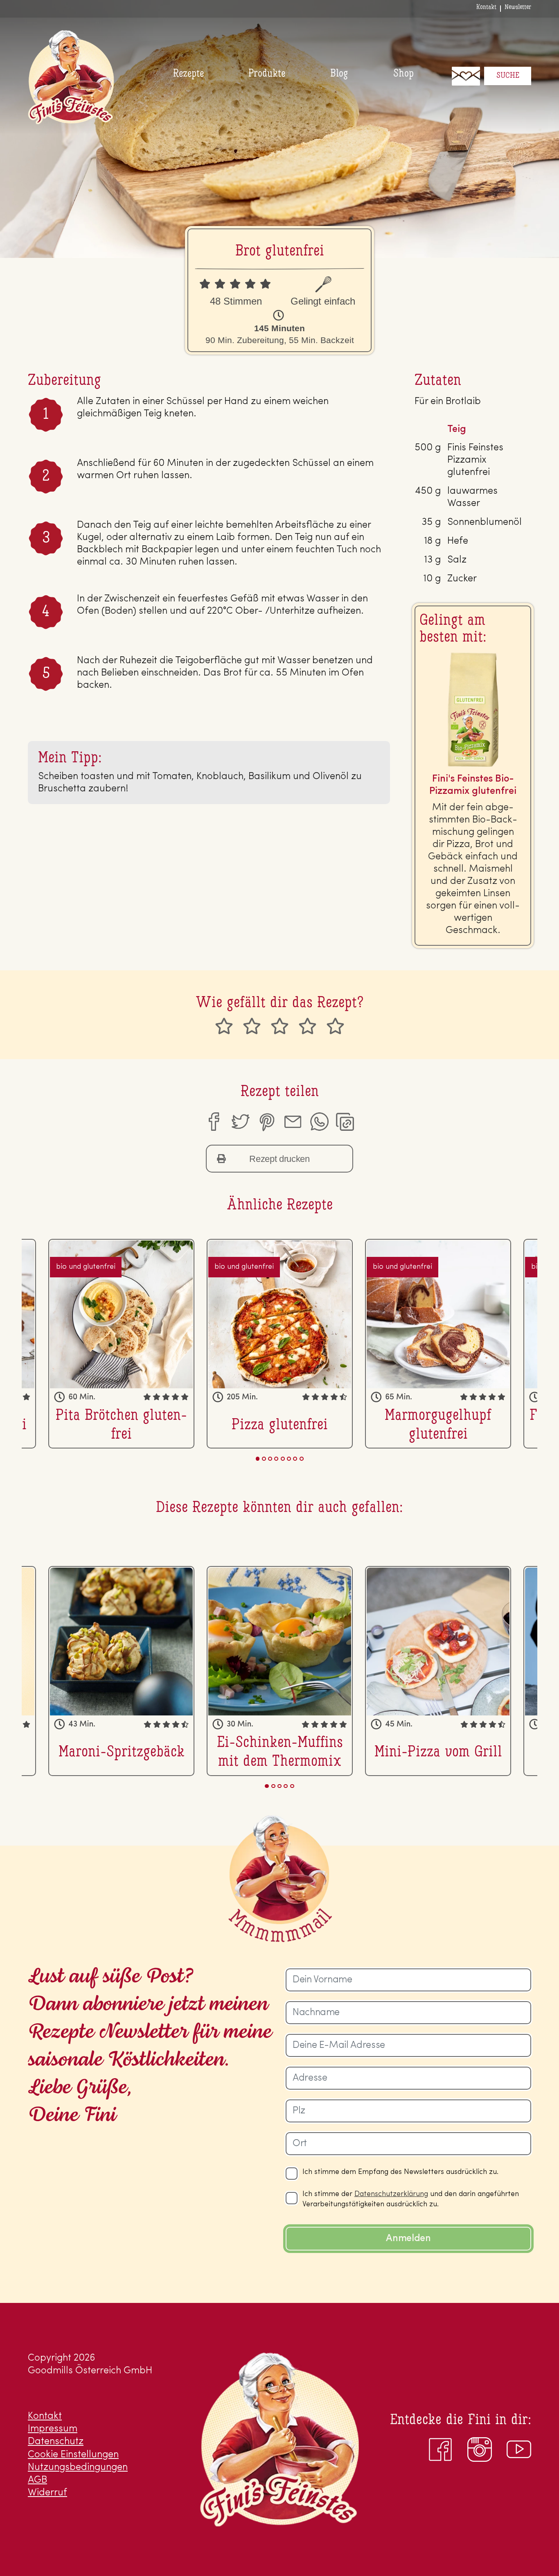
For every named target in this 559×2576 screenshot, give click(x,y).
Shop (403, 74)
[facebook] (213, 1122)
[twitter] (240, 1122)
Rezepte (188, 74)
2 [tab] (264, 1459)
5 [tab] (283, 1459)
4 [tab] (276, 1459)
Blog (339, 74)
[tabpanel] (280, 1344)
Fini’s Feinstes (71, 77)
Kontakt (486, 7)
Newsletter (518, 7)
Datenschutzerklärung (391, 2194)
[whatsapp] (319, 1122)
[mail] (293, 1122)
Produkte (267, 74)
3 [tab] (270, 1459)
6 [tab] (289, 1459)
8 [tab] (302, 1459)
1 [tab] (258, 1459)
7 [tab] (295, 1459)
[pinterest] (266, 1122)
